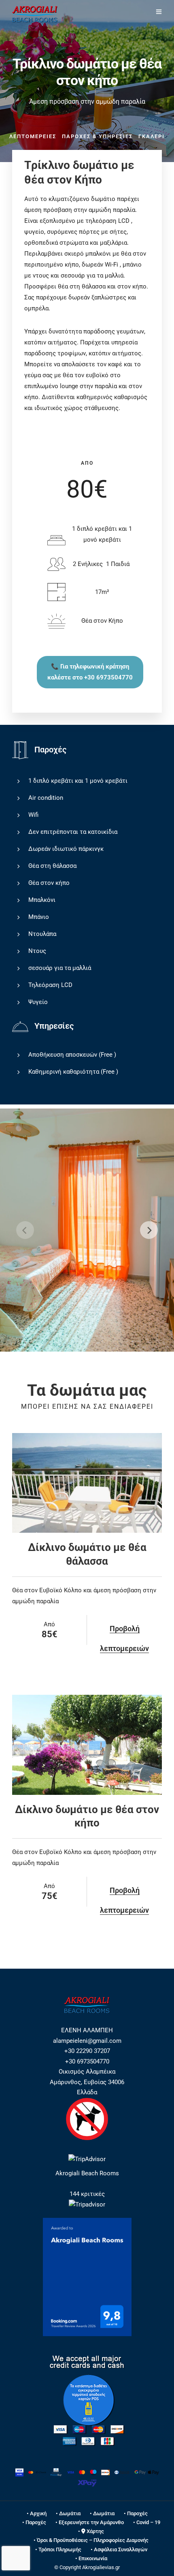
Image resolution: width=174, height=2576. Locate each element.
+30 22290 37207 (87, 2051)
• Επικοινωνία (91, 2558)
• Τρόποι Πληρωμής (58, 2549)
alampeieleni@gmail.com (87, 2041)
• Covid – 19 (147, 2522)
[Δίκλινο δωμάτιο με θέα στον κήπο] (87, 1745)
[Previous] (25, 1230)
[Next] (149, 1230)
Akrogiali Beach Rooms (87, 2173)
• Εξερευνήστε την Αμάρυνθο (90, 2522)
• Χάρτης (91, 2531)
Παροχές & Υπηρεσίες (97, 136)
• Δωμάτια (68, 2513)
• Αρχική (37, 2513)
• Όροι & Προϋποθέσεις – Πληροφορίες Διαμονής (91, 2540)
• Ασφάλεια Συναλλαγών (119, 2549)
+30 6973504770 (87, 2061)
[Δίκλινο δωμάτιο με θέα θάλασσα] (87, 1483)
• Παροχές (136, 2513)
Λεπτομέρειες (33, 136)
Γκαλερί (152, 136)
